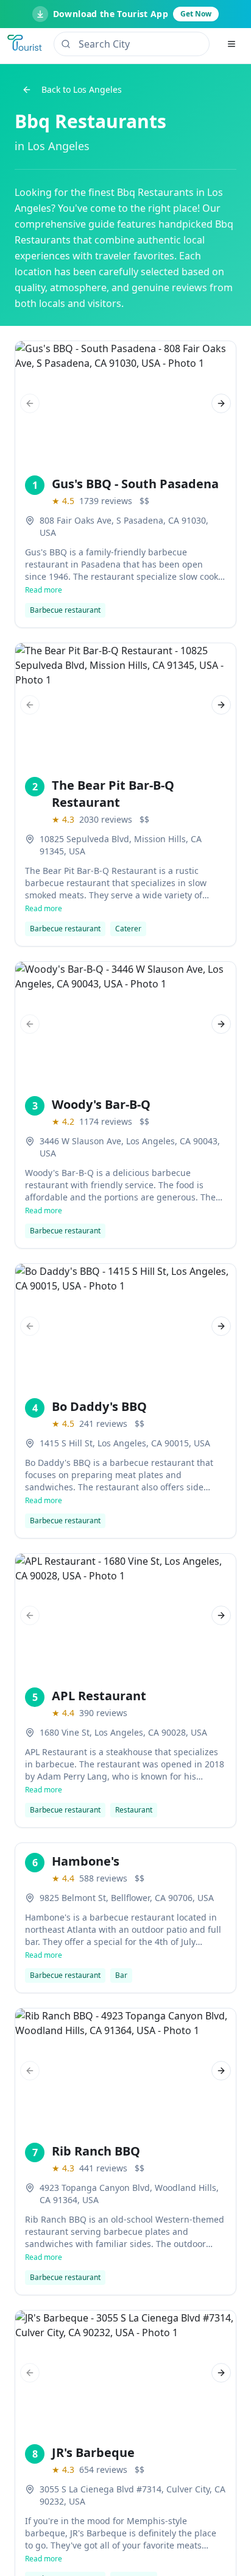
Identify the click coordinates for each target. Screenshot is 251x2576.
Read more (44, 590)
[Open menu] (232, 44)
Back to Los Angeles (82, 89)
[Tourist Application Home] (26, 44)
